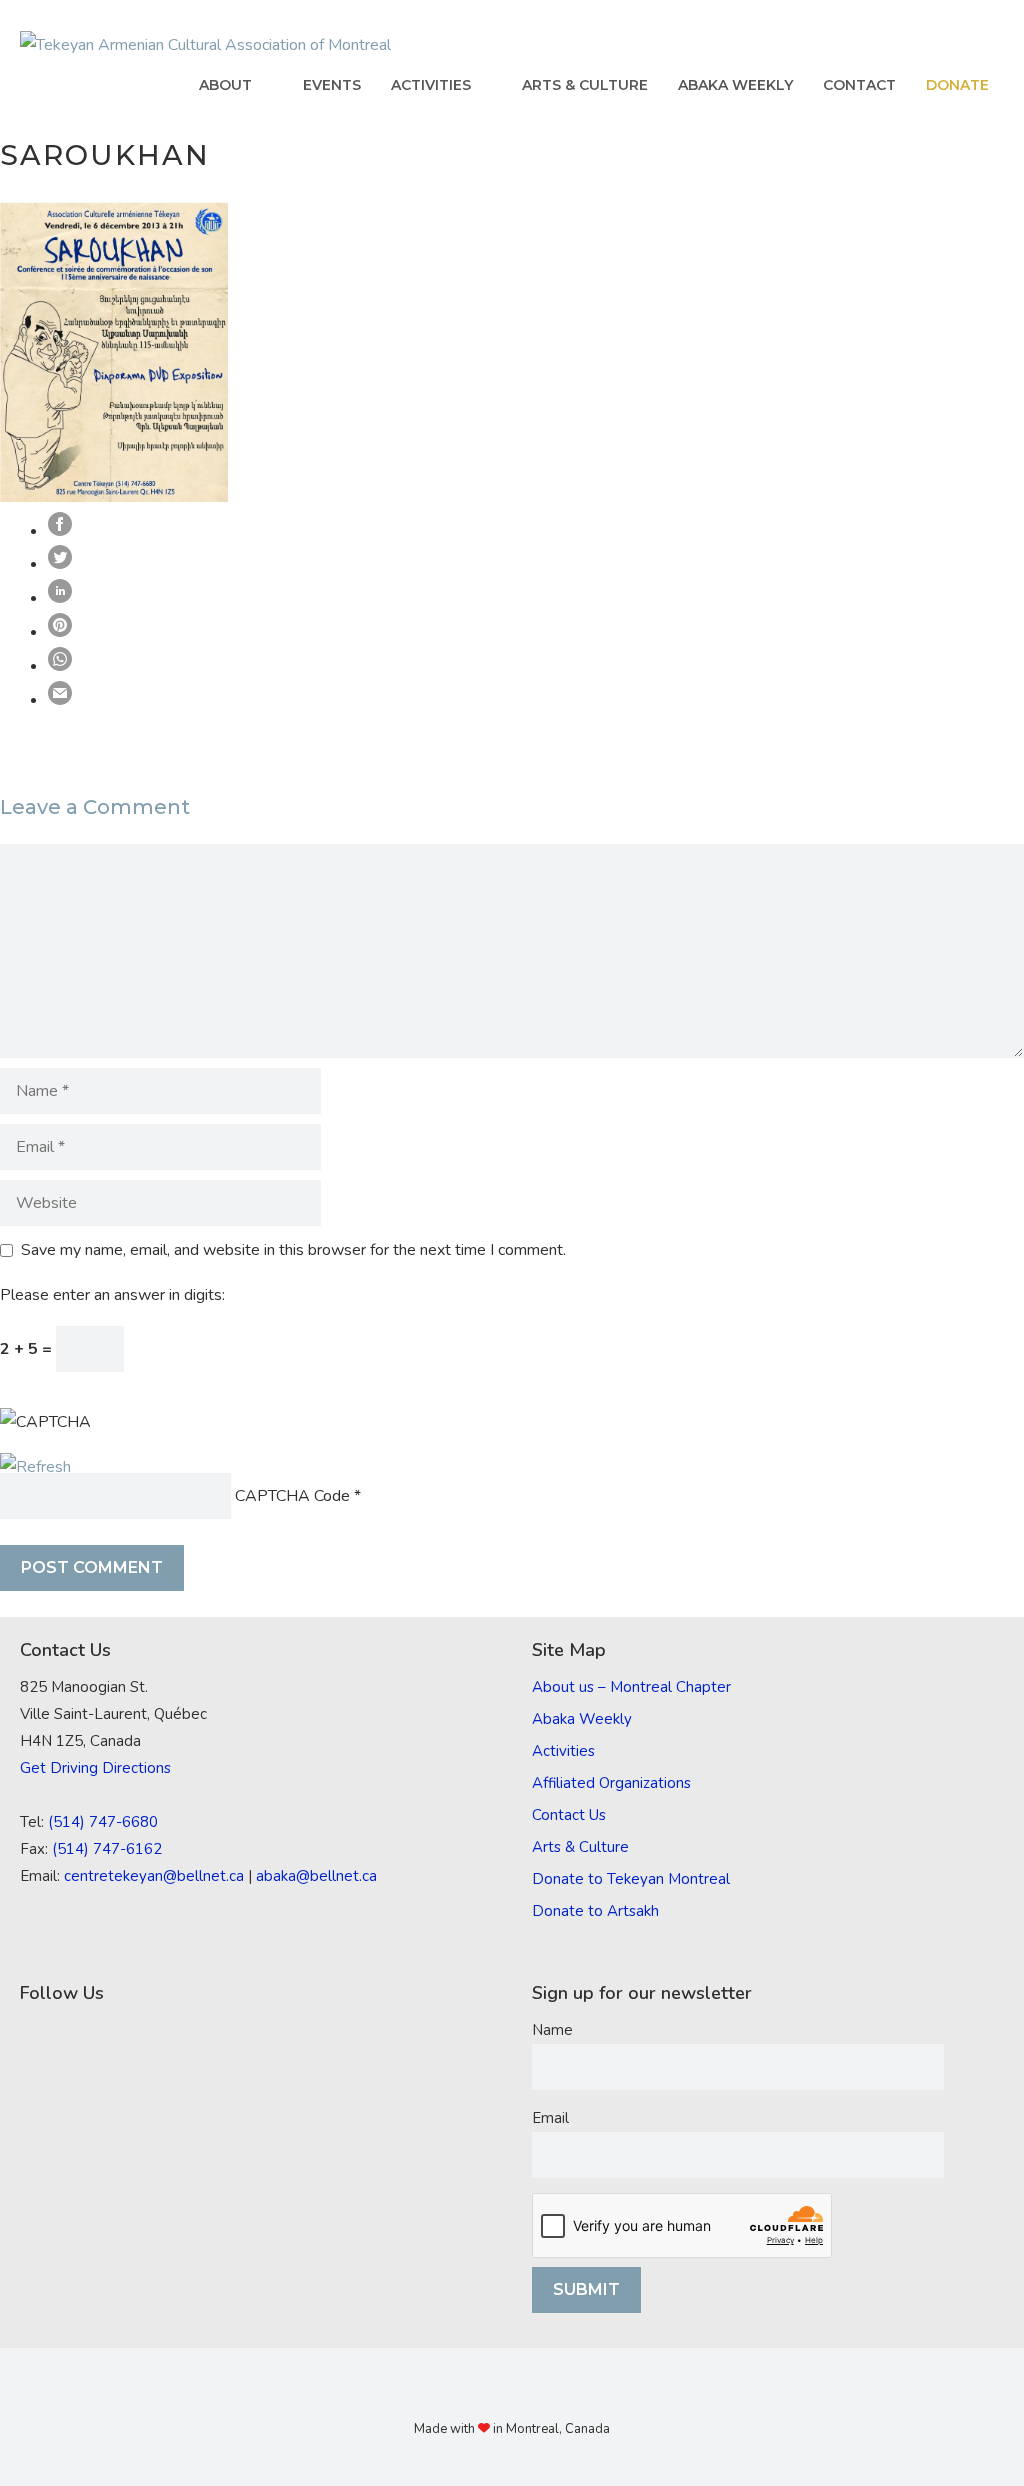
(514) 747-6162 (107, 1849)
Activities (431, 85)
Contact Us (569, 1815)
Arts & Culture (585, 85)
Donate (957, 85)
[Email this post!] (60, 700)
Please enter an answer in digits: (112, 1295)
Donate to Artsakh (595, 1911)
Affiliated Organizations (611, 1783)
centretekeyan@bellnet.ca (154, 1876)
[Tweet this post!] (60, 564)
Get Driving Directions (95, 1768)
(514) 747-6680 (103, 1822)
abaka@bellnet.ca (316, 1876)
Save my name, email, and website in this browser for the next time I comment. (293, 1250)
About (225, 85)
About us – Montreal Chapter (631, 1687)
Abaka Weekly (735, 85)
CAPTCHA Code (292, 1496)
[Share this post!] (60, 531)
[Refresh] (35, 1467)
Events (332, 85)
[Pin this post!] (60, 632)
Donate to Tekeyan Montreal (631, 1879)
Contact (859, 85)
